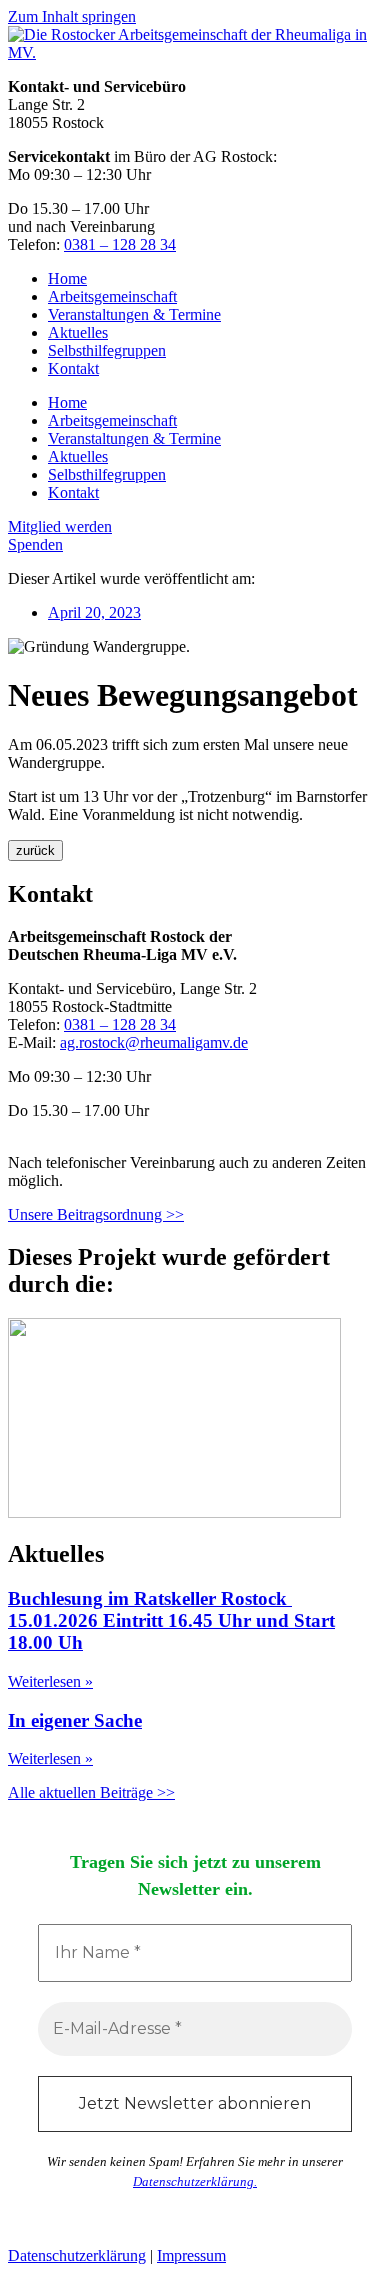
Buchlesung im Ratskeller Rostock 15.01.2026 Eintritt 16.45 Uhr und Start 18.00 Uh (171, 1620)
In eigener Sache (75, 1720)
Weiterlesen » (50, 1681)
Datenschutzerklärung (77, 2255)
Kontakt (73, 368)
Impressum (191, 2255)
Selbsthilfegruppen (107, 350)
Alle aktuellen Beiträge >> (91, 1792)
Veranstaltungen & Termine (134, 314)
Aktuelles (78, 332)
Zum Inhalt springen (72, 16)
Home (67, 278)
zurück (35, 850)
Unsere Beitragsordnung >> (96, 1214)
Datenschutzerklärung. (195, 2181)
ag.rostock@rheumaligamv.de (154, 1042)
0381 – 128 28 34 (120, 244)
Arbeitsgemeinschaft (112, 296)
